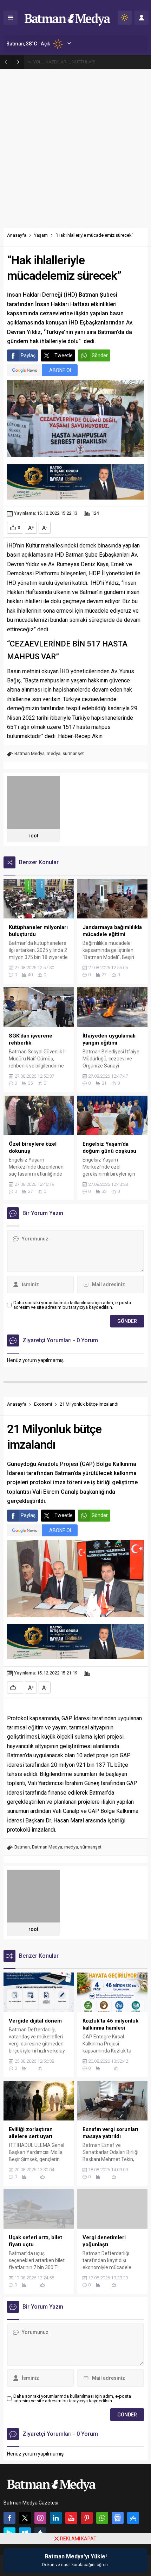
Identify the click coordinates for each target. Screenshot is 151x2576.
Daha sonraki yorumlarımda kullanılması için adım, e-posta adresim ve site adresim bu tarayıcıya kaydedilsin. (72, 1305)
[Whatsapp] (102, 2518)
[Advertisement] (75, 149)
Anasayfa (17, 235)
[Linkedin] (56, 2518)
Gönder (100, 355)
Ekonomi (43, 1404)
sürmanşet (73, 753)
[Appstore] (133, 2518)
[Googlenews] (118, 2518)
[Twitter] (25, 2518)
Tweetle (64, 355)
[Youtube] (71, 2518)
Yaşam (41, 235)
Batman (22, 1847)
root (33, 836)
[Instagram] (40, 2518)
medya (54, 753)
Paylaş (28, 355)
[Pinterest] (87, 2518)
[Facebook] (9, 2518)
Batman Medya (29, 753)
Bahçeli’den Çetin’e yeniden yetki (65, 62)
